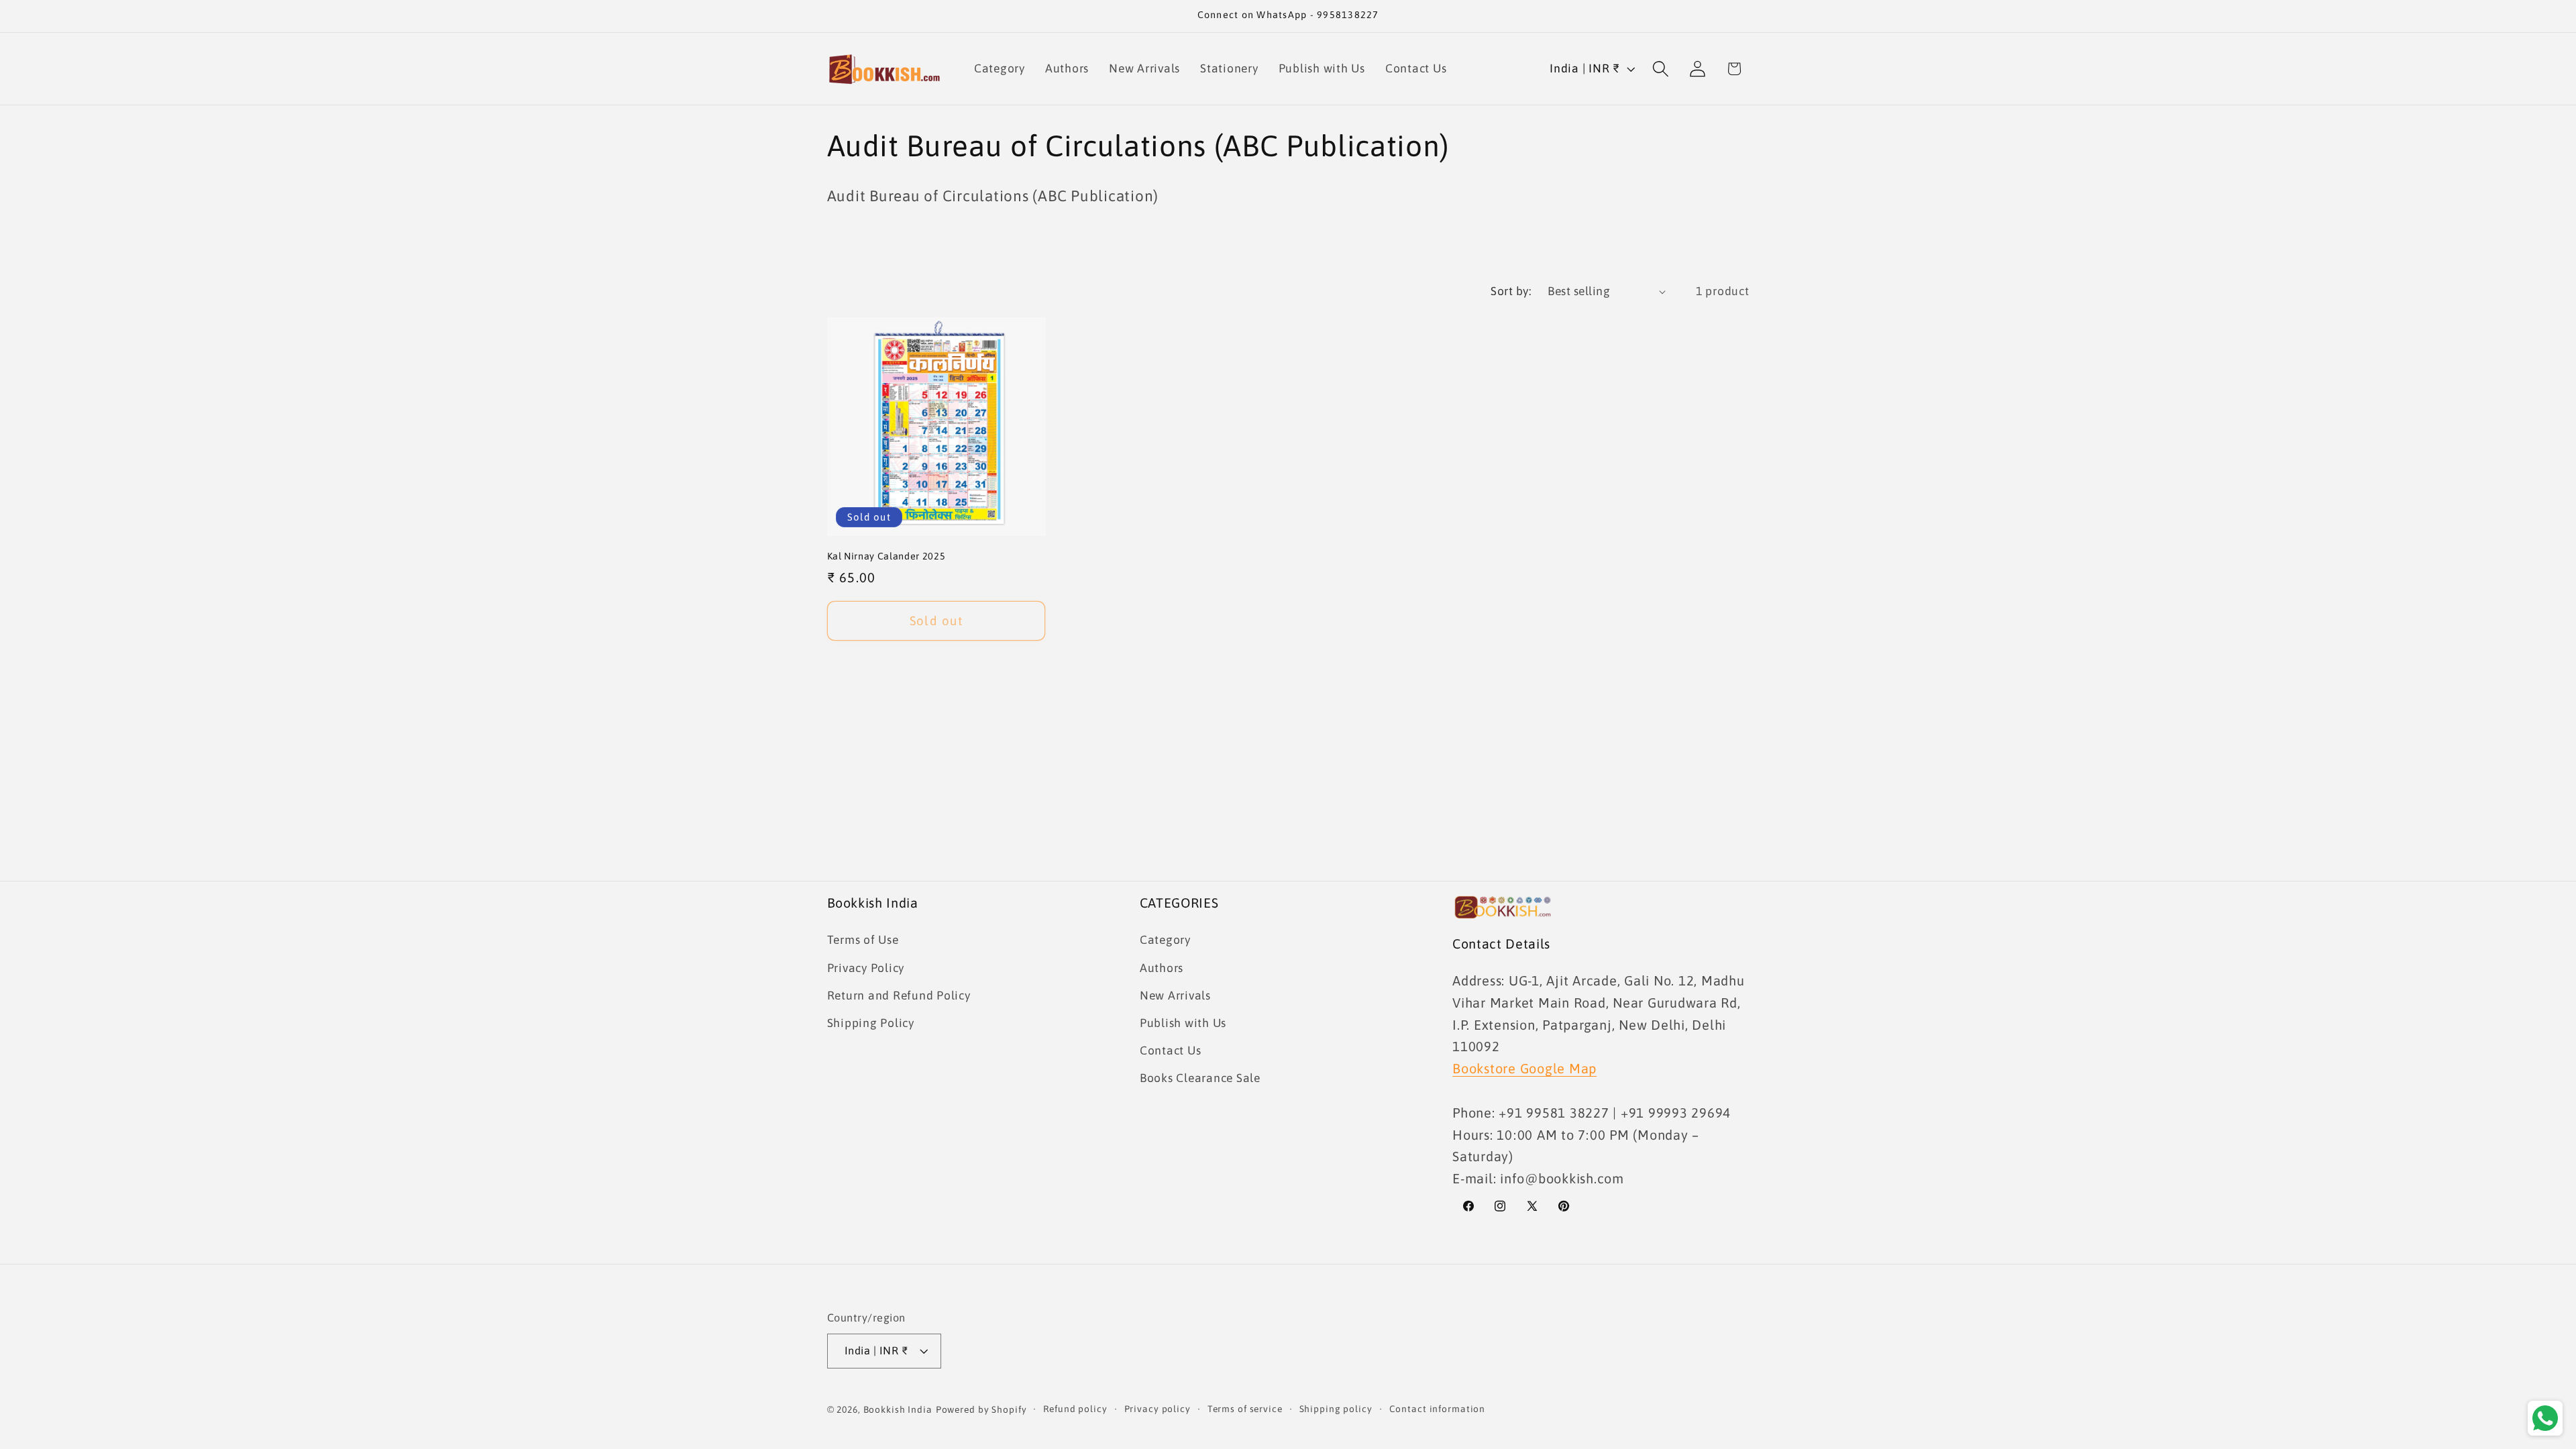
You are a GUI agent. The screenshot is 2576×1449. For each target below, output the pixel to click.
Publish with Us (1183, 1023)
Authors (1162, 968)
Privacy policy (1158, 1409)
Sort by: (1511, 291)
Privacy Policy (866, 968)
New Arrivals (1175, 996)
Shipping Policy (871, 1023)
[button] (1661, 69)
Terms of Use (863, 940)
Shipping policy (1336, 1409)
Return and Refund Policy (899, 996)
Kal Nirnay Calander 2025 (887, 556)
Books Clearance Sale (1200, 1078)
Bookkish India (898, 1409)
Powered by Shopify (981, 1409)
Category (1165, 940)
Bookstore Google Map (1524, 1068)
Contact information (1438, 1409)
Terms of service (1245, 1409)
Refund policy (1075, 1409)
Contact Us (1171, 1051)
